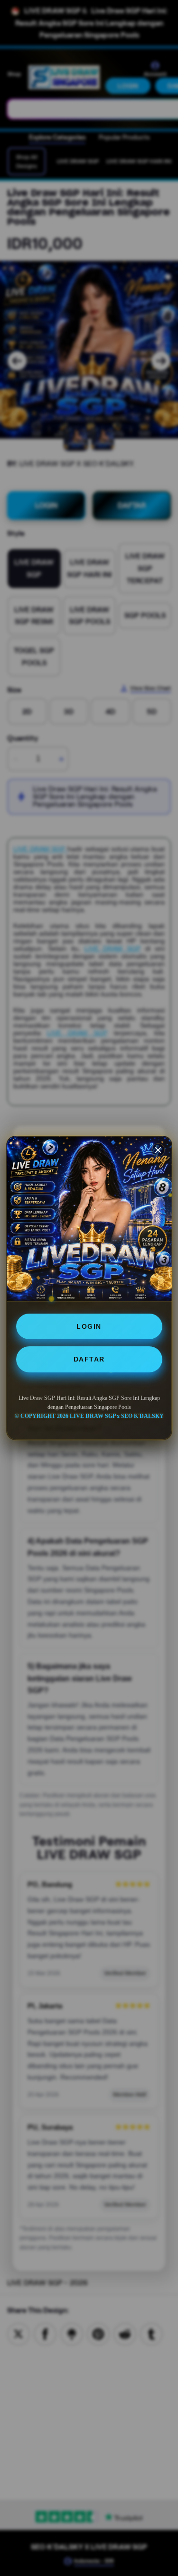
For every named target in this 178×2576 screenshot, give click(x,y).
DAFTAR (89, 1359)
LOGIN (89, 1326)
